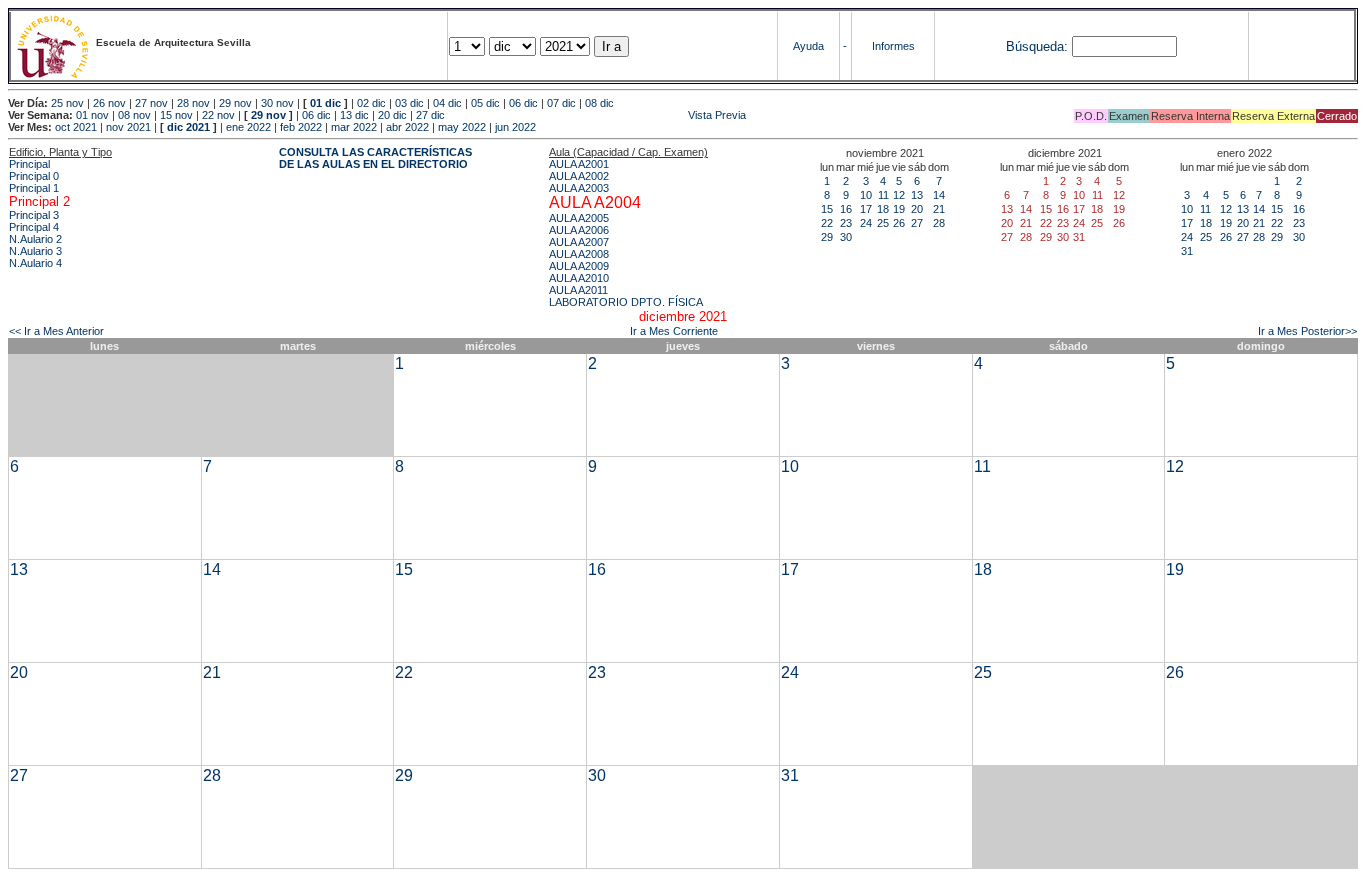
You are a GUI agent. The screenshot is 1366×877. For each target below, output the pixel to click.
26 (899, 223)
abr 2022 (407, 127)
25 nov (67, 103)
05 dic (485, 103)
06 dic (523, 103)
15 (827, 209)
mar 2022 (354, 127)
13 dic (354, 115)
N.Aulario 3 (35, 251)
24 (866, 223)
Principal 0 (34, 176)
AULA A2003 (579, 188)
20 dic (392, 115)
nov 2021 (128, 127)
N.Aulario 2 (35, 239)
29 (827, 237)
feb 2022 (301, 127)
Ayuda (808, 46)
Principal (29, 164)
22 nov (218, 115)
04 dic (447, 103)
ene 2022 (248, 127)
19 (899, 209)
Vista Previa (597, 115)
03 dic (409, 103)
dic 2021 (188, 127)
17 (866, 209)
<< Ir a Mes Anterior (56, 331)
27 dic (430, 115)
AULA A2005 (579, 218)
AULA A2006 (579, 230)
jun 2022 (515, 127)
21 (939, 209)
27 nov (151, 103)
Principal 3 (34, 215)
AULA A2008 (579, 254)
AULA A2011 (578, 290)
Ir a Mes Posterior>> (1307, 331)
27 (917, 223)
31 (1187, 251)
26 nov (109, 103)
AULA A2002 (579, 176)
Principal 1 (34, 188)
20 (917, 209)
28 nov (193, 103)
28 (939, 223)
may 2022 (462, 127)
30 (846, 237)
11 (883, 195)
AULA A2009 (579, 266)
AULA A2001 (579, 164)
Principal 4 (34, 227)
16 (846, 209)
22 (827, 223)
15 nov (176, 115)
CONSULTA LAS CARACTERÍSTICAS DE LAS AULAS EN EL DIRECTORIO (375, 158)
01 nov (92, 115)
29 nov (235, 103)
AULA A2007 (579, 242)
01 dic (325, 103)
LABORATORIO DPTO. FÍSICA (626, 302)
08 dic (599, 103)
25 (883, 223)
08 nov (134, 115)
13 (917, 195)
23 (846, 223)
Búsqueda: (1037, 46)
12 (899, 195)
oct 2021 (76, 127)
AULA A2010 (579, 278)
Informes (893, 46)
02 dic (371, 103)
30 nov (277, 103)
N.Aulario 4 (35, 263)
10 (866, 195)
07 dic (561, 103)
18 (883, 209)
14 (939, 195)
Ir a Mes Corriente (674, 331)
